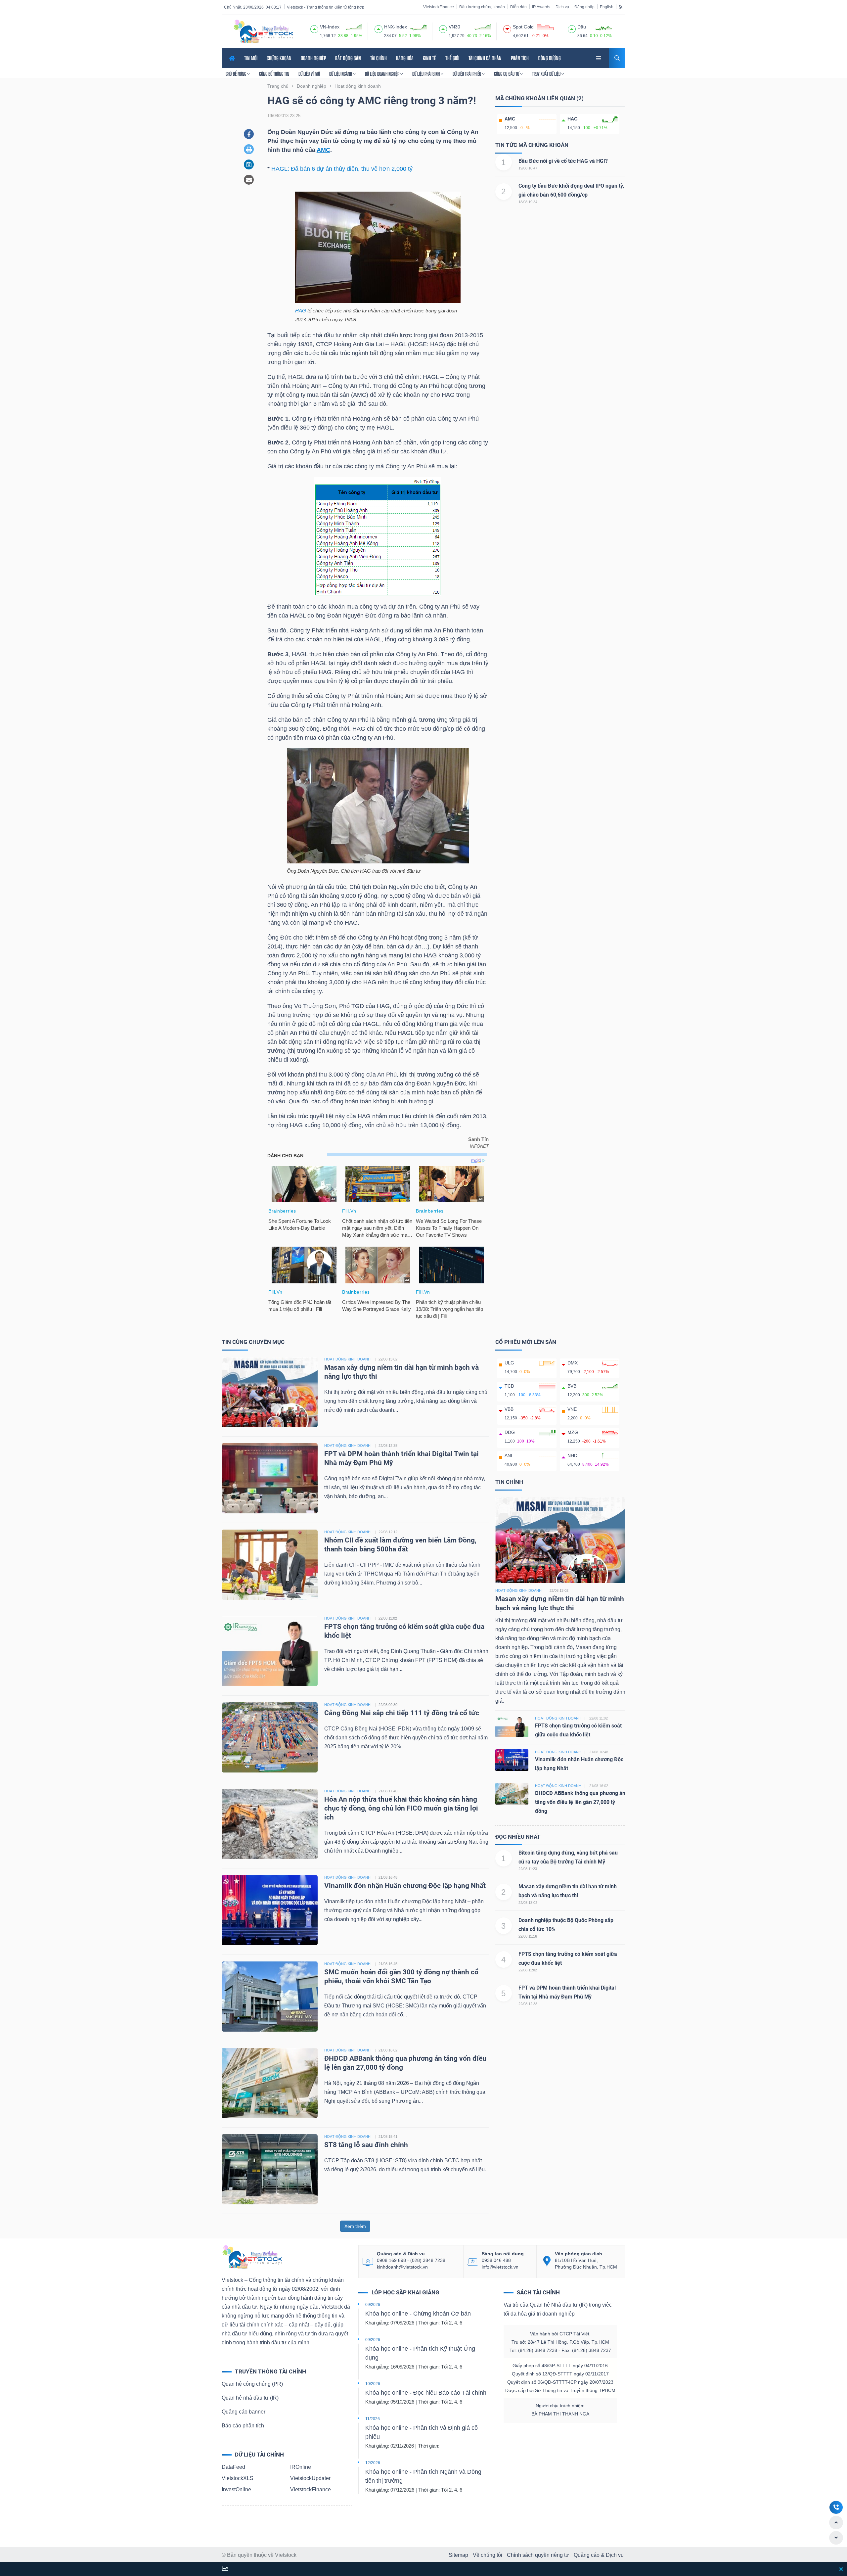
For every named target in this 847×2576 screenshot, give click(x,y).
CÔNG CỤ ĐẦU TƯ (507, 74)
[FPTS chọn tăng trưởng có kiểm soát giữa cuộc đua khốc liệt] (270, 1651)
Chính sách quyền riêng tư (538, 2555)
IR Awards (541, 7)
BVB (572, 1386)
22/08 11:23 (528, 1869)
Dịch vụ (562, 7)
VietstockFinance (439, 7)
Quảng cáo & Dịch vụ (599, 2555)
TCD (509, 1386)
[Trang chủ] (252, 2256)
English (607, 7)
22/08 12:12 (388, 1532)
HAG (301, 311)
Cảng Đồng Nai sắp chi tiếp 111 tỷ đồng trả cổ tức (402, 1713)
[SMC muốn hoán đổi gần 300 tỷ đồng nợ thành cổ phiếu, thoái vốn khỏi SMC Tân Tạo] (270, 1996)
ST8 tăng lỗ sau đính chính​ (366, 2145)
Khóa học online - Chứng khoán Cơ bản (418, 2314)
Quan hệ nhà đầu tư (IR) (250, 2398)
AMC (323, 150)
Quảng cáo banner (244, 2412)
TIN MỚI (251, 58)
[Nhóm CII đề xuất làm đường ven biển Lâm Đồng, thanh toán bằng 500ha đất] (270, 1564)
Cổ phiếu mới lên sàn (526, 1342)
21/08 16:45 (388, 1964)
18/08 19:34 (528, 202)
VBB (509, 1409)
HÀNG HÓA (405, 58)
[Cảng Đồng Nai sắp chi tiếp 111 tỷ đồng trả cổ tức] (270, 1737)
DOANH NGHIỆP (313, 58)
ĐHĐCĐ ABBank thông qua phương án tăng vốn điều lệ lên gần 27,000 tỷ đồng (580, 1802)
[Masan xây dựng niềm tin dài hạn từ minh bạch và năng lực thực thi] (270, 1391)
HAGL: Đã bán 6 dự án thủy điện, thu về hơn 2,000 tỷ (342, 169)
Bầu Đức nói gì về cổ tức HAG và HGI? (563, 161)
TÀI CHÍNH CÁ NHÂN (485, 58)
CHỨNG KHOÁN (279, 58)
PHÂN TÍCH (520, 58)
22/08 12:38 (388, 1446)
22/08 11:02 (388, 1618)
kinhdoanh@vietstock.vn (402, 2267)
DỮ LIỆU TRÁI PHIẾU (467, 74)
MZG (573, 1432)
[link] (599, 57)
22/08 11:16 (528, 1936)
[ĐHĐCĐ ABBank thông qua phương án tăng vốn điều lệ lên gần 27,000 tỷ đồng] (270, 2082)
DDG (510, 1432)
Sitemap (458, 2555)
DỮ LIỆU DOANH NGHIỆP (383, 74)
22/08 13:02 (388, 1359)
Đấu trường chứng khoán (482, 7)
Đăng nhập (584, 7)
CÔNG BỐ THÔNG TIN (274, 74)
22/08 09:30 (388, 1705)
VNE (572, 1409)
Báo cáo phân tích (243, 2426)
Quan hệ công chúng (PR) (252, 2384)
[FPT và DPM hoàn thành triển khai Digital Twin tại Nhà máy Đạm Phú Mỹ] (270, 1478)
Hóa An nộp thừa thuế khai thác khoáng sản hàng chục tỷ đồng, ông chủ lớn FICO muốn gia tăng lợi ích (401, 1808)
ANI (508, 1455)
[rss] (621, 7)
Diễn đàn (518, 7)
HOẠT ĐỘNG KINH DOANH (347, 1359)
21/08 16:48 (388, 1877)
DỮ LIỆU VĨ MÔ (309, 74)
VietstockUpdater (310, 2478)
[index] (314, 28)
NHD (572, 1455)
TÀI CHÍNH (379, 58)
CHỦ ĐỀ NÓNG (236, 74)
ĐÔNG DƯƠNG (549, 58)
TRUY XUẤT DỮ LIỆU (547, 74)
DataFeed (233, 2467)
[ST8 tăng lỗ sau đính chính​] (270, 2169)
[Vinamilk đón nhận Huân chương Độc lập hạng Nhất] (270, 1910)
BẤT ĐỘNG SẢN (348, 58)
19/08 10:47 (528, 168)
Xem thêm (355, 2226)
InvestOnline (236, 2489)
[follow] (225, 2569)
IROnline (301, 2467)
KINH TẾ (429, 58)
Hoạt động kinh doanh (518, 1590)
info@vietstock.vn (500, 2267)
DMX (573, 1363)
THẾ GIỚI (452, 58)
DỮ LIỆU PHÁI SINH (426, 74)
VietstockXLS (238, 2478)
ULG (509, 1363)
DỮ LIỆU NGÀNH (341, 74)
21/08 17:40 (388, 1791)
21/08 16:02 (388, 2050)
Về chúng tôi (488, 2555)
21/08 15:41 (388, 2137)
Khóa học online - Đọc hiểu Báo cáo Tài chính (426, 2393)
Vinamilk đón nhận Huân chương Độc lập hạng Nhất (405, 1886)
